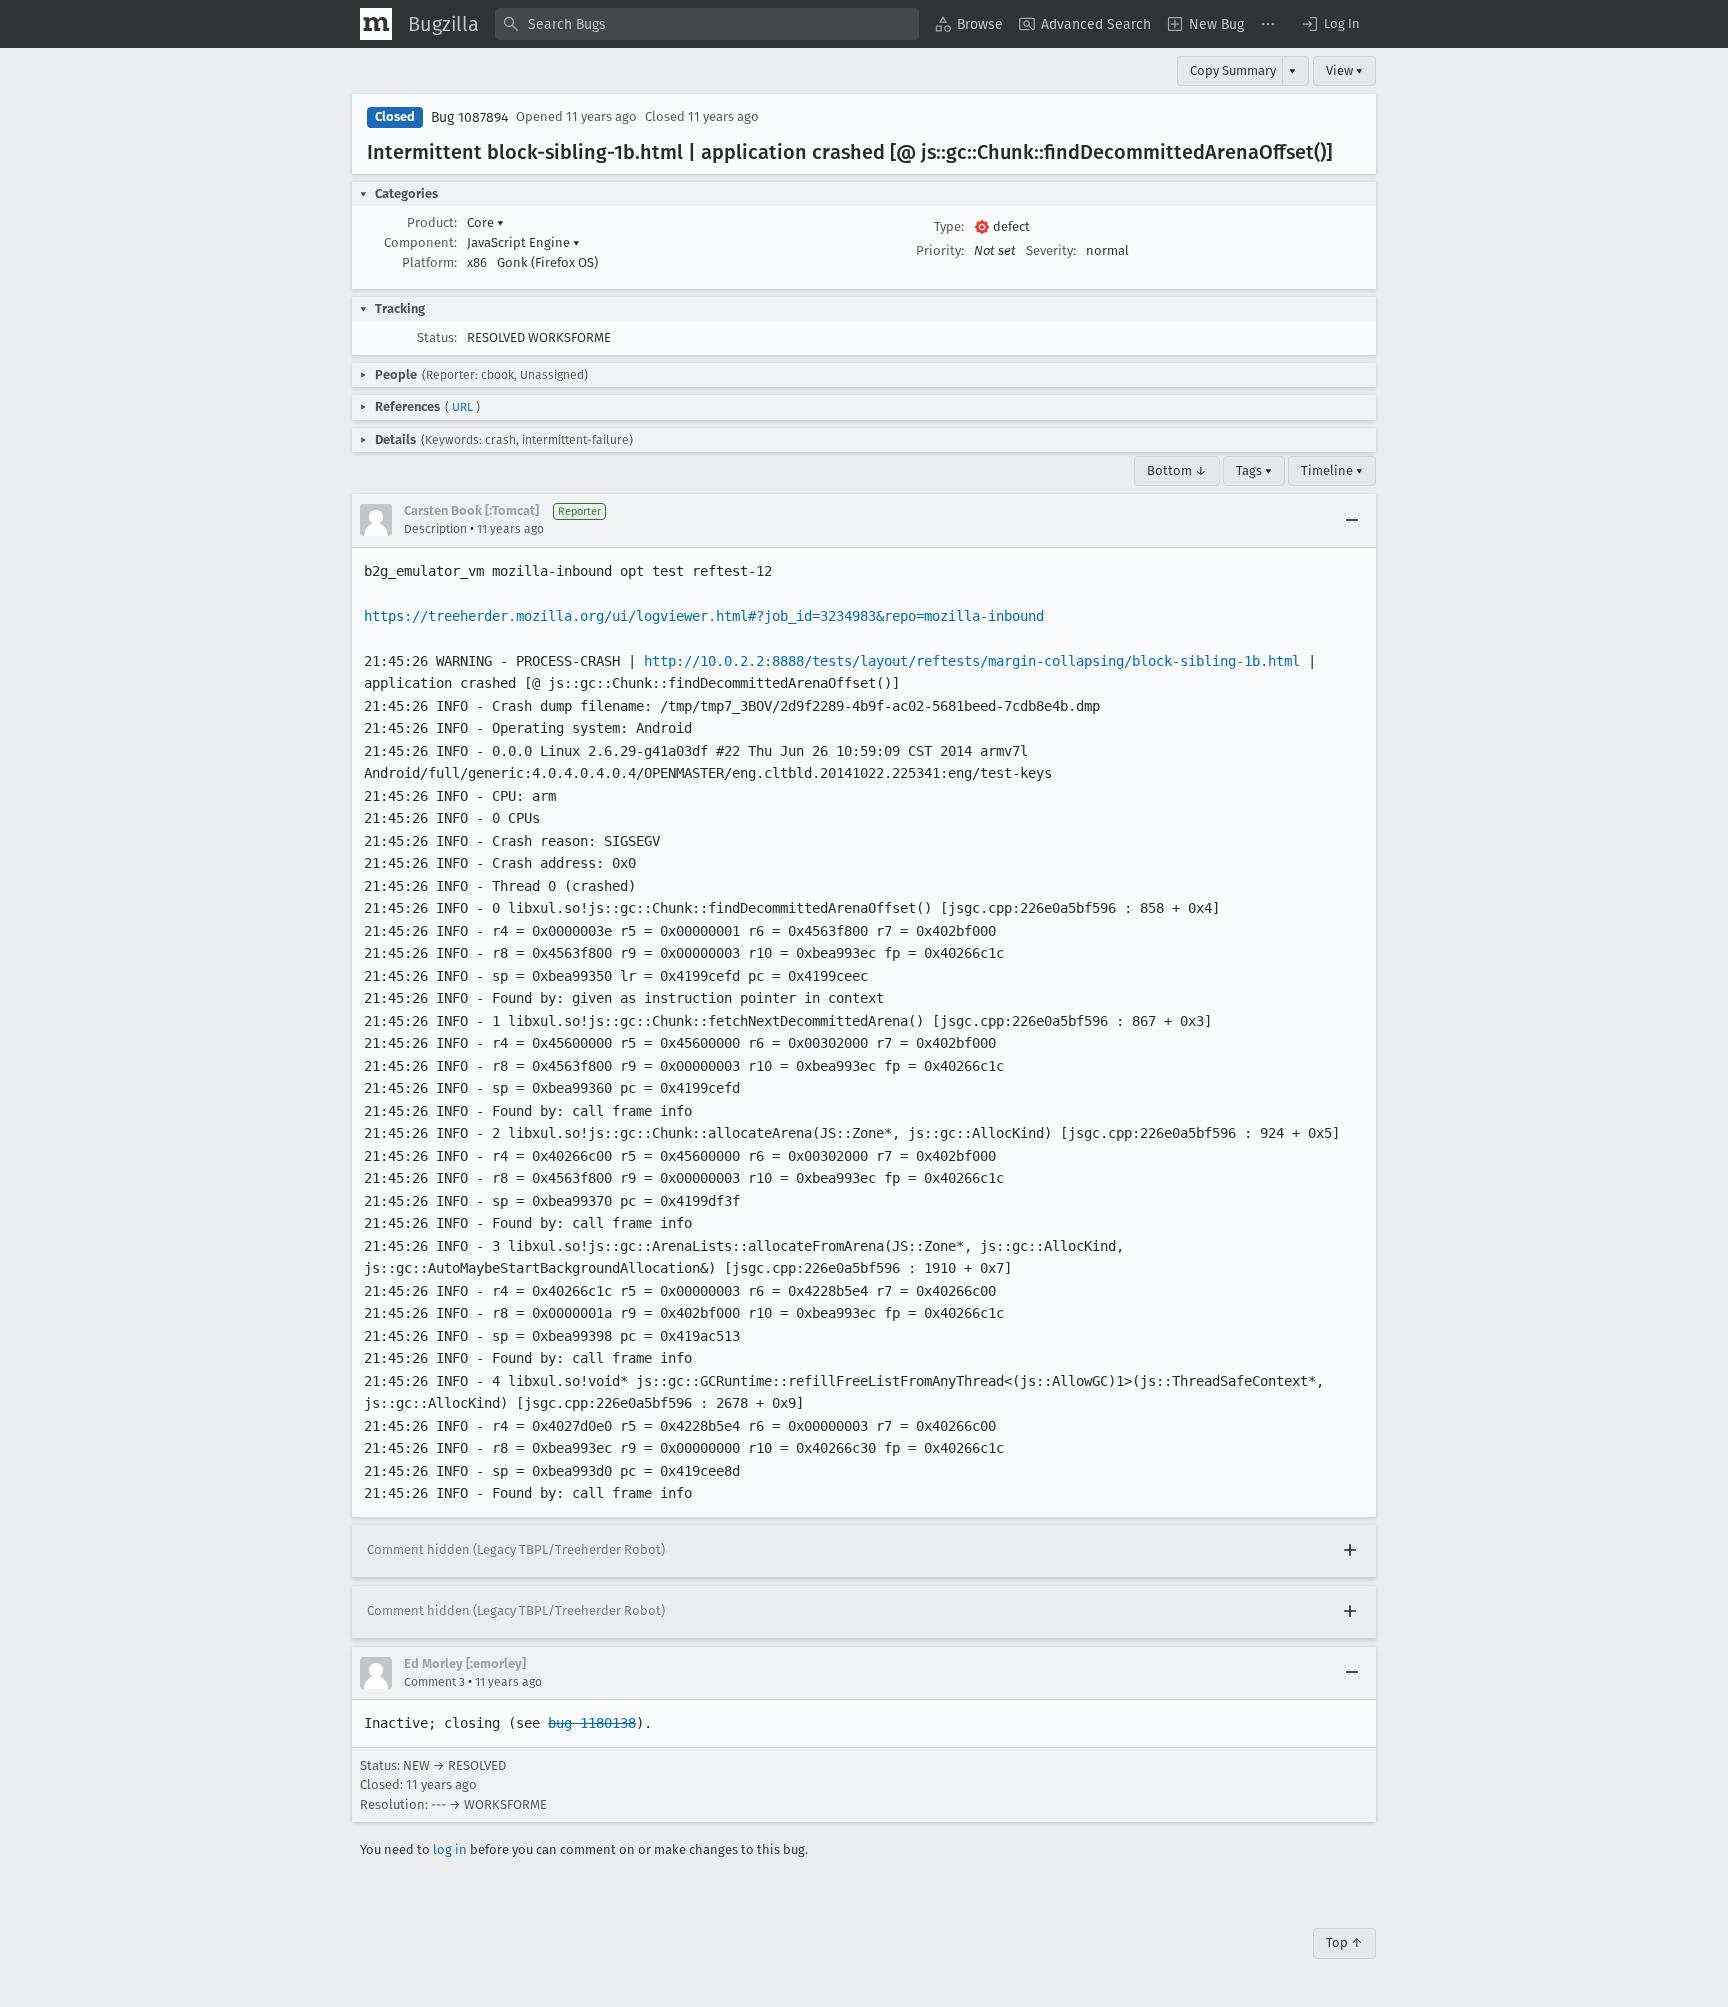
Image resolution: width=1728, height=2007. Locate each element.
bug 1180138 (592, 1723)
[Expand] (1350, 1551)
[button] (1330, 24)
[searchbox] (707, 24)
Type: (949, 226)
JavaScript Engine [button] (523, 242)
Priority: (940, 250)
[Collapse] (1352, 520)
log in (450, 1849)
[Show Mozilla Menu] (376, 24)
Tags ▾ (1254, 470)
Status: (437, 337)
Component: (420, 242)
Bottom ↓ (1177, 470)
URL (462, 407)
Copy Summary (1233, 70)
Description (435, 529)
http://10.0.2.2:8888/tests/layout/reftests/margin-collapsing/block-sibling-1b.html (972, 661)
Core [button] (485, 222)
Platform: (429, 262)
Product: (432, 222)
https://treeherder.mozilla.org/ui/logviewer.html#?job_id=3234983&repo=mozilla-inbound (704, 616)
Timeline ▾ (1332, 470)
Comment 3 (434, 1682)
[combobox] (707, 24)
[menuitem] (969, 24)
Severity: (1051, 250)
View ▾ (1344, 70)
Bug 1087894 (469, 117)
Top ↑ (1344, 1942)
